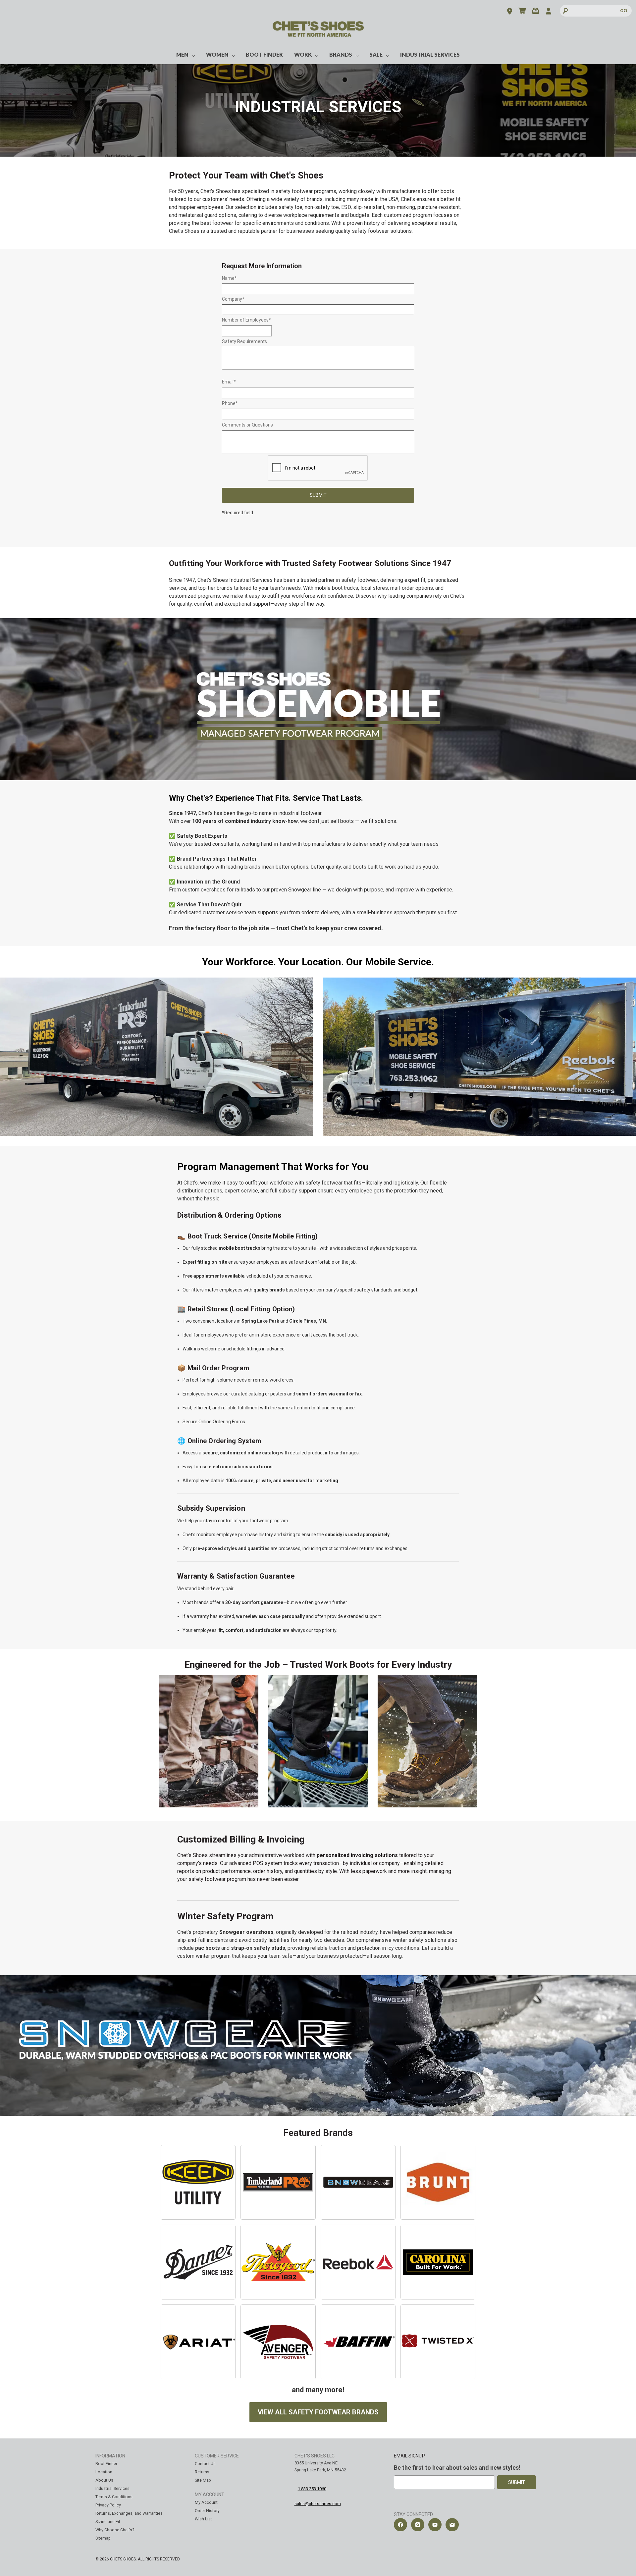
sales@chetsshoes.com (318, 2504)
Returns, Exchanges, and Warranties (129, 2513)
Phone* (230, 403)
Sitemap (103, 2538)
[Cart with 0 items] (523, 12)
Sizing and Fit (108, 2522)
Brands (341, 54)
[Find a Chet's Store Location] (510, 12)
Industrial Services (430, 54)
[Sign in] (548, 12)
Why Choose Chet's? (115, 2530)
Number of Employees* (246, 320)
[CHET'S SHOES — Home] (318, 34)
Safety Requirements (244, 341)
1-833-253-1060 (312, 2489)
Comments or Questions (247, 425)
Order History (207, 2511)
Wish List (203, 2519)
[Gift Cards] (535, 12)
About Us (104, 2480)
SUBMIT (318, 495)
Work (303, 54)
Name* (229, 278)
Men (182, 54)
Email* (229, 382)
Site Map (203, 2480)
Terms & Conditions (114, 2497)
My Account (206, 2502)
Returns (202, 2472)
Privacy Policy (108, 2505)
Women (217, 54)
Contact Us (205, 2464)
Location (104, 2472)
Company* (233, 299)
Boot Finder (264, 54)
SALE (376, 54)
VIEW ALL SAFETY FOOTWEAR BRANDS (318, 2412)
